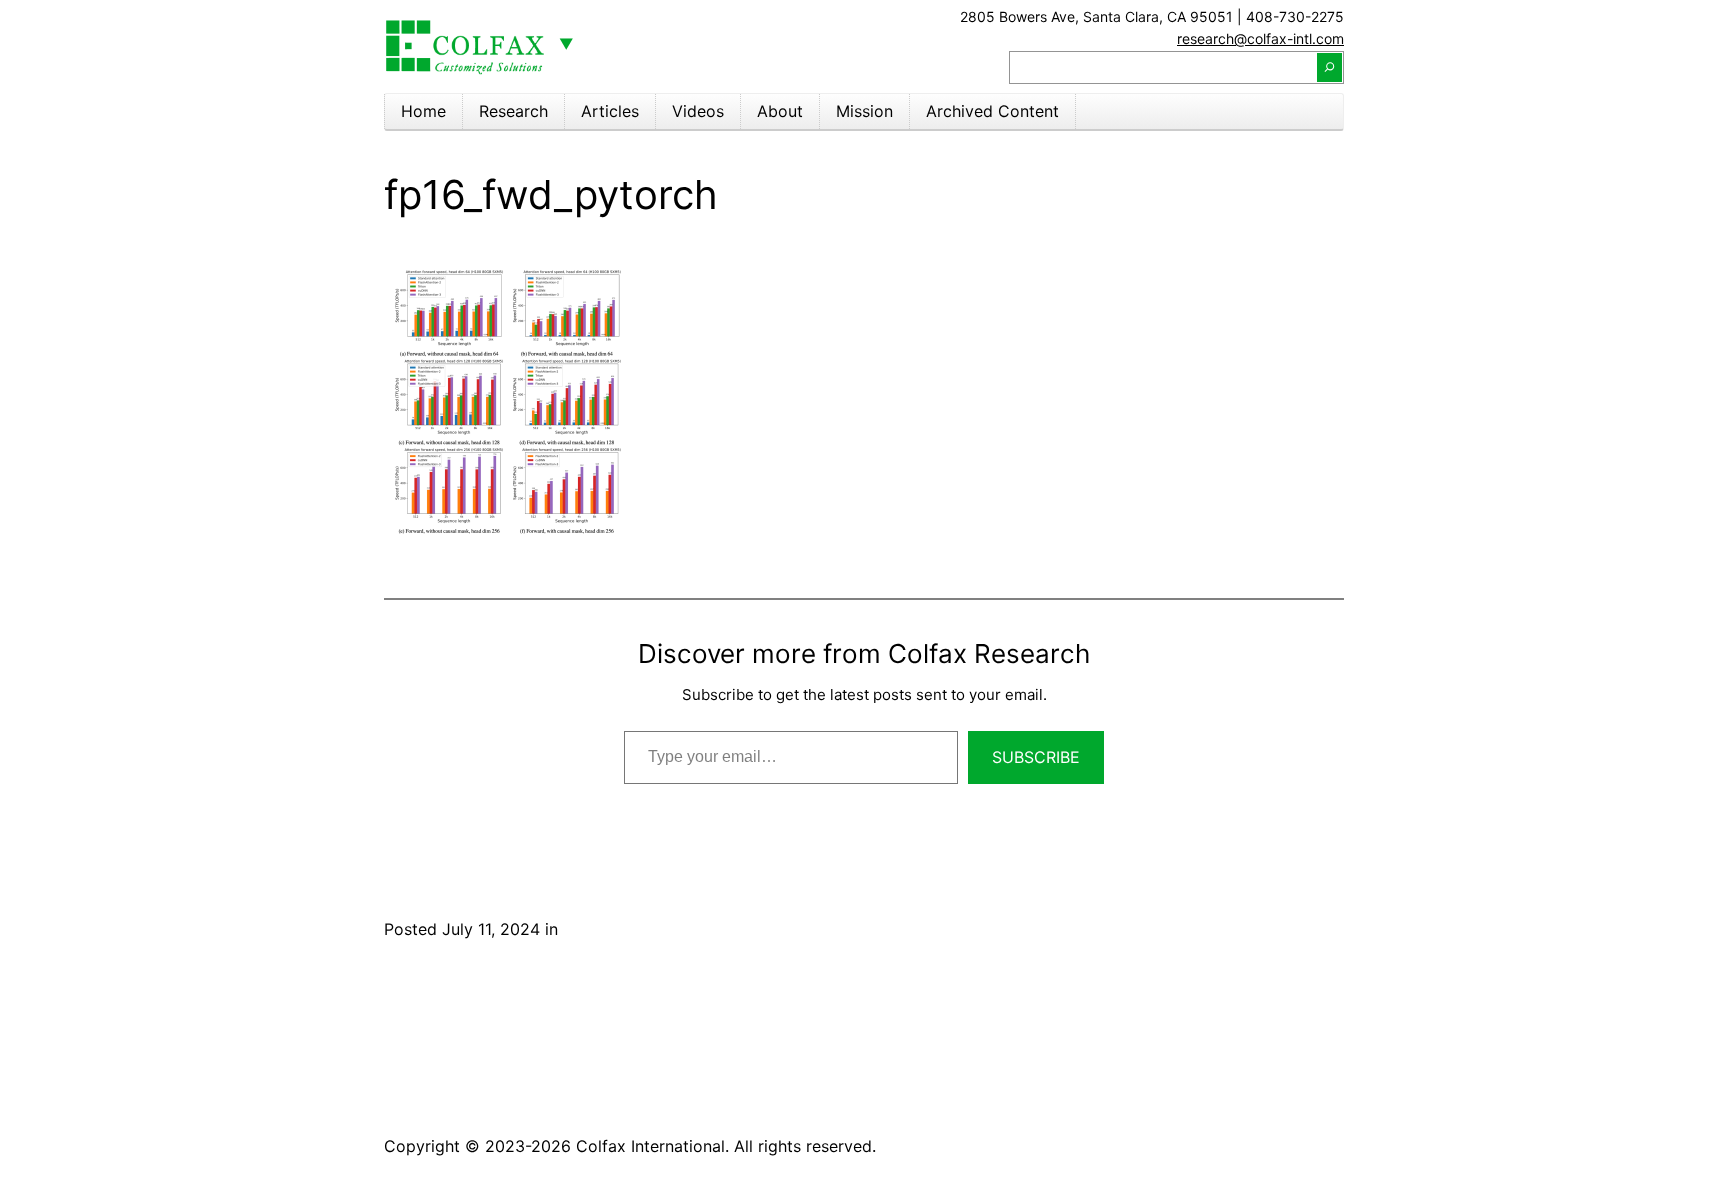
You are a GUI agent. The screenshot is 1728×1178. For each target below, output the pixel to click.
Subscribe (1036, 757)
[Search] (1329, 67)
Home (423, 111)
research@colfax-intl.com (1260, 38)
